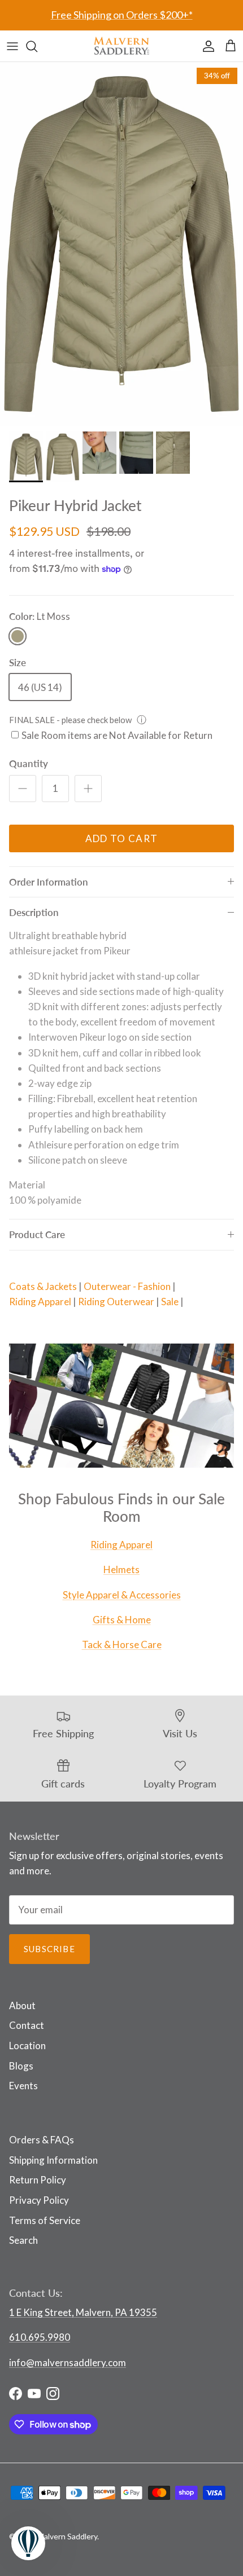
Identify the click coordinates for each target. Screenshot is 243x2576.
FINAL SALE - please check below (70, 720)
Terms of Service (45, 2220)
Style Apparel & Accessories (122, 1595)
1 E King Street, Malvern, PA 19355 (83, 2312)
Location (27, 2046)
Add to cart (122, 838)
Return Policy (38, 2180)
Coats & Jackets (43, 1286)
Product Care (37, 1234)
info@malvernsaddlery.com (68, 2363)
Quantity (29, 763)
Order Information (49, 882)
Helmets (121, 1569)
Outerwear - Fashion (127, 1286)
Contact (27, 2025)
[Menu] (12, 46)
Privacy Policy (39, 2200)
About (22, 2005)
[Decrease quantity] (23, 789)
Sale (170, 1302)
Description (34, 912)
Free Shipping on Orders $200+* (122, 15)
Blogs (21, 2066)
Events (23, 2086)
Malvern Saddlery (67, 2536)
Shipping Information (53, 2160)
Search (23, 2240)
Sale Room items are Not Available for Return (117, 735)
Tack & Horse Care (122, 1644)
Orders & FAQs (42, 2140)
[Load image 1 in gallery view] (121, 244)
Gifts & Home (122, 1620)
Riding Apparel (40, 1302)
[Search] (37, 46)
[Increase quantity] (88, 789)
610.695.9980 (40, 2337)
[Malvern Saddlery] (121, 46)
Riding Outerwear (116, 1302)
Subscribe (49, 1949)
